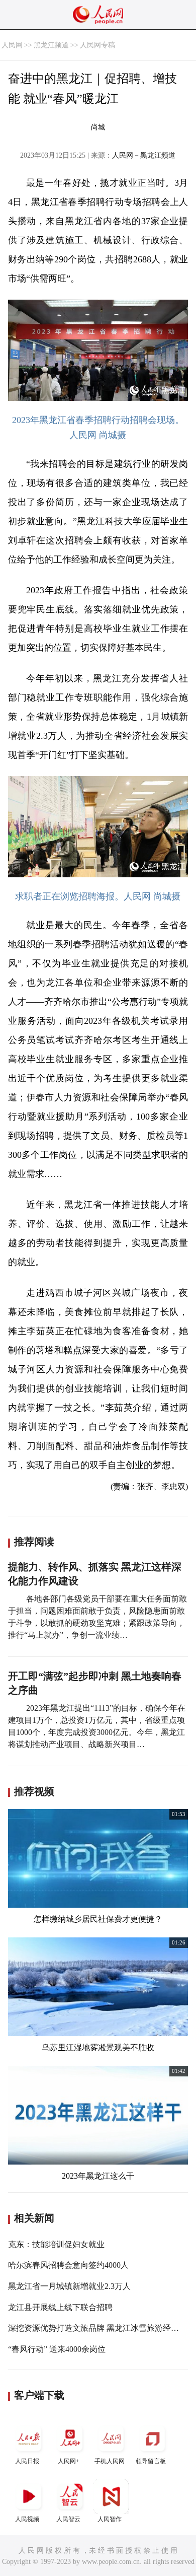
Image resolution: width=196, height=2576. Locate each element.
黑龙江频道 (51, 45)
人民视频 (27, 2519)
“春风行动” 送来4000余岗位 (57, 2349)
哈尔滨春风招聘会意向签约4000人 (68, 2265)
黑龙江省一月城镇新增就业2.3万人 (69, 2286)
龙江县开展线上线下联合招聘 (60, 2307)
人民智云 (68, 2519)
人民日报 (27, 2461)
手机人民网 (110, 2461)
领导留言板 (151, 2461)
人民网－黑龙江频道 (144, 155)
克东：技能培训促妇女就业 (56, 2244)
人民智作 (110, 2519)
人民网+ (69, 2461)
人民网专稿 (97, 45)
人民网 (12, 45)
